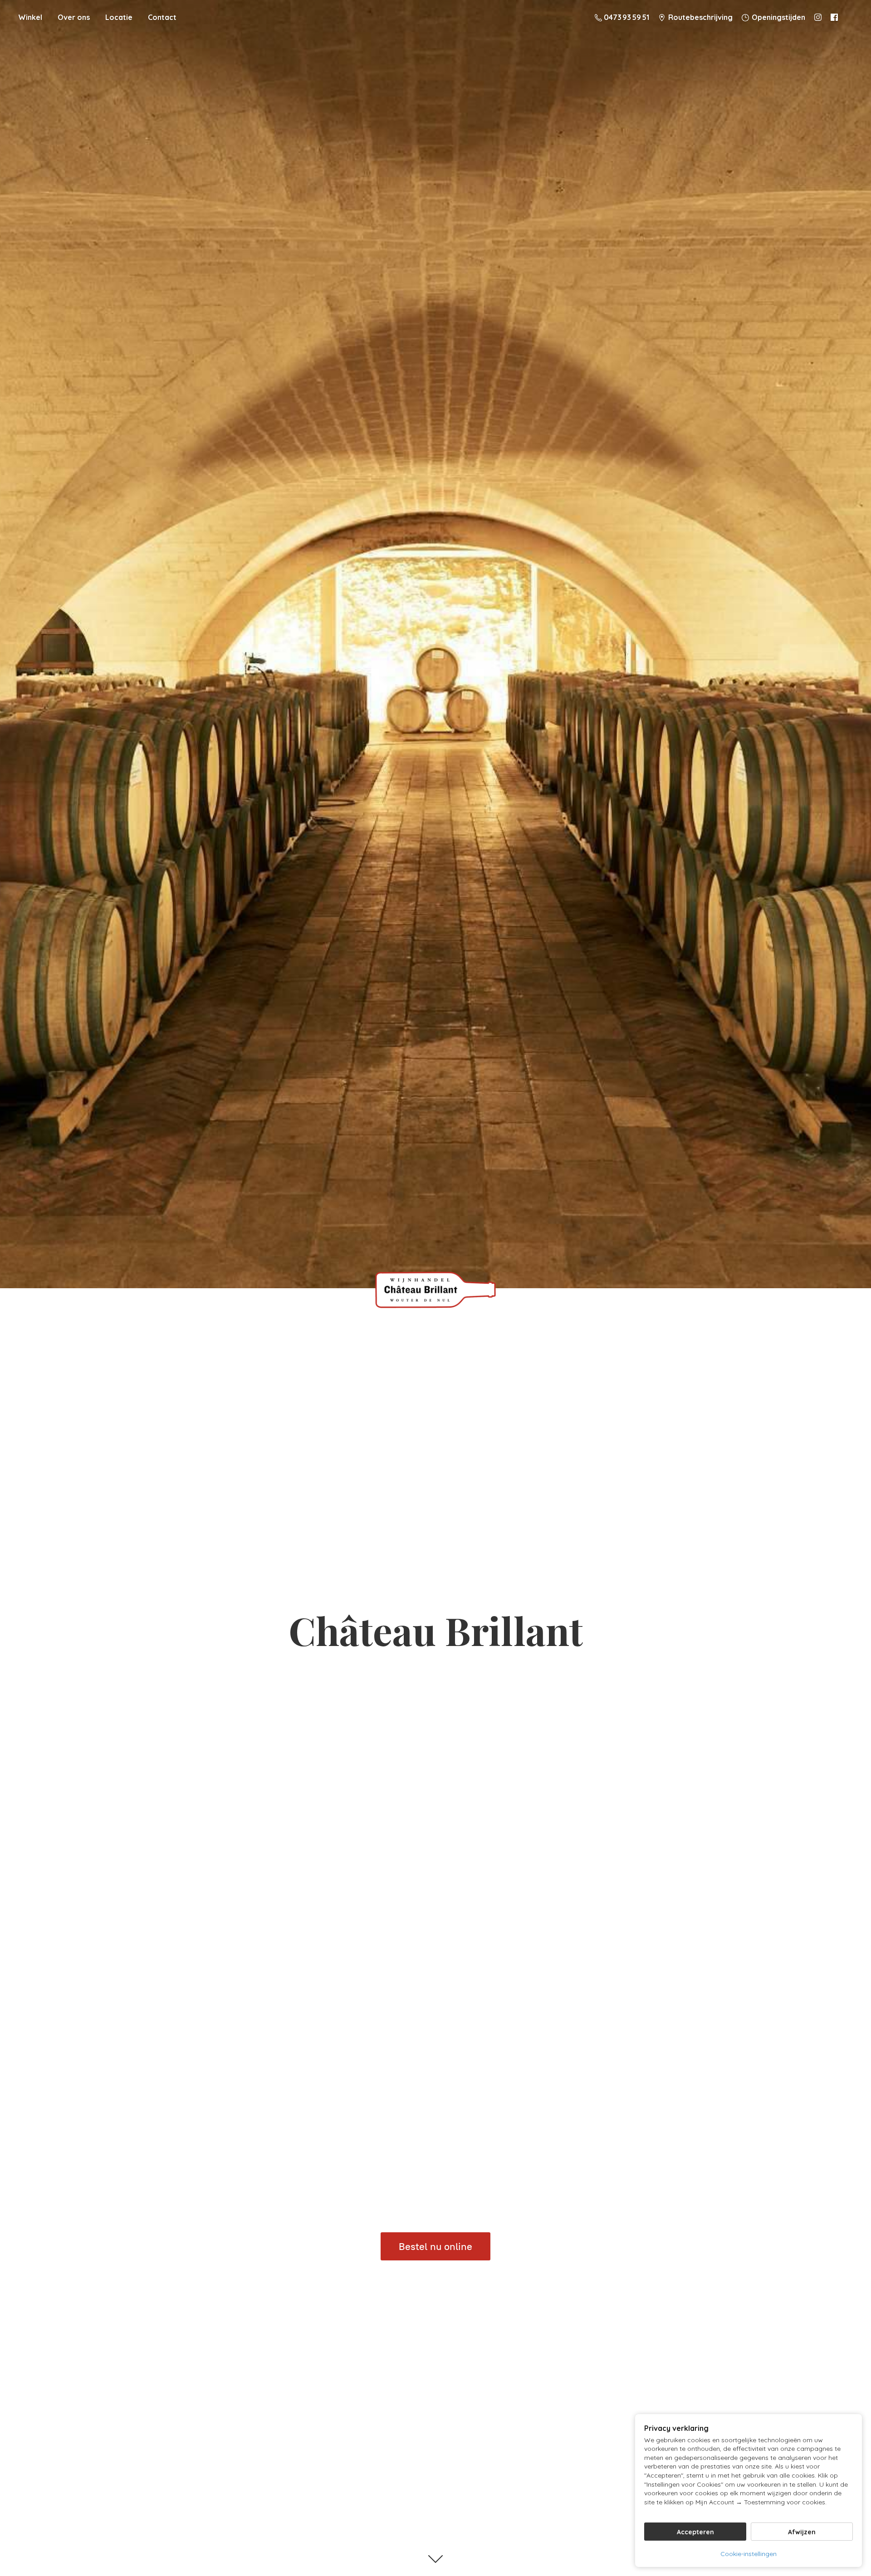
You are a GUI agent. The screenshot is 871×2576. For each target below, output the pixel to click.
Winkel (30, 17)
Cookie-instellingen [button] (749, 2554)
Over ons (74, 17)
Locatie (119, 17)
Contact (162, 17)
